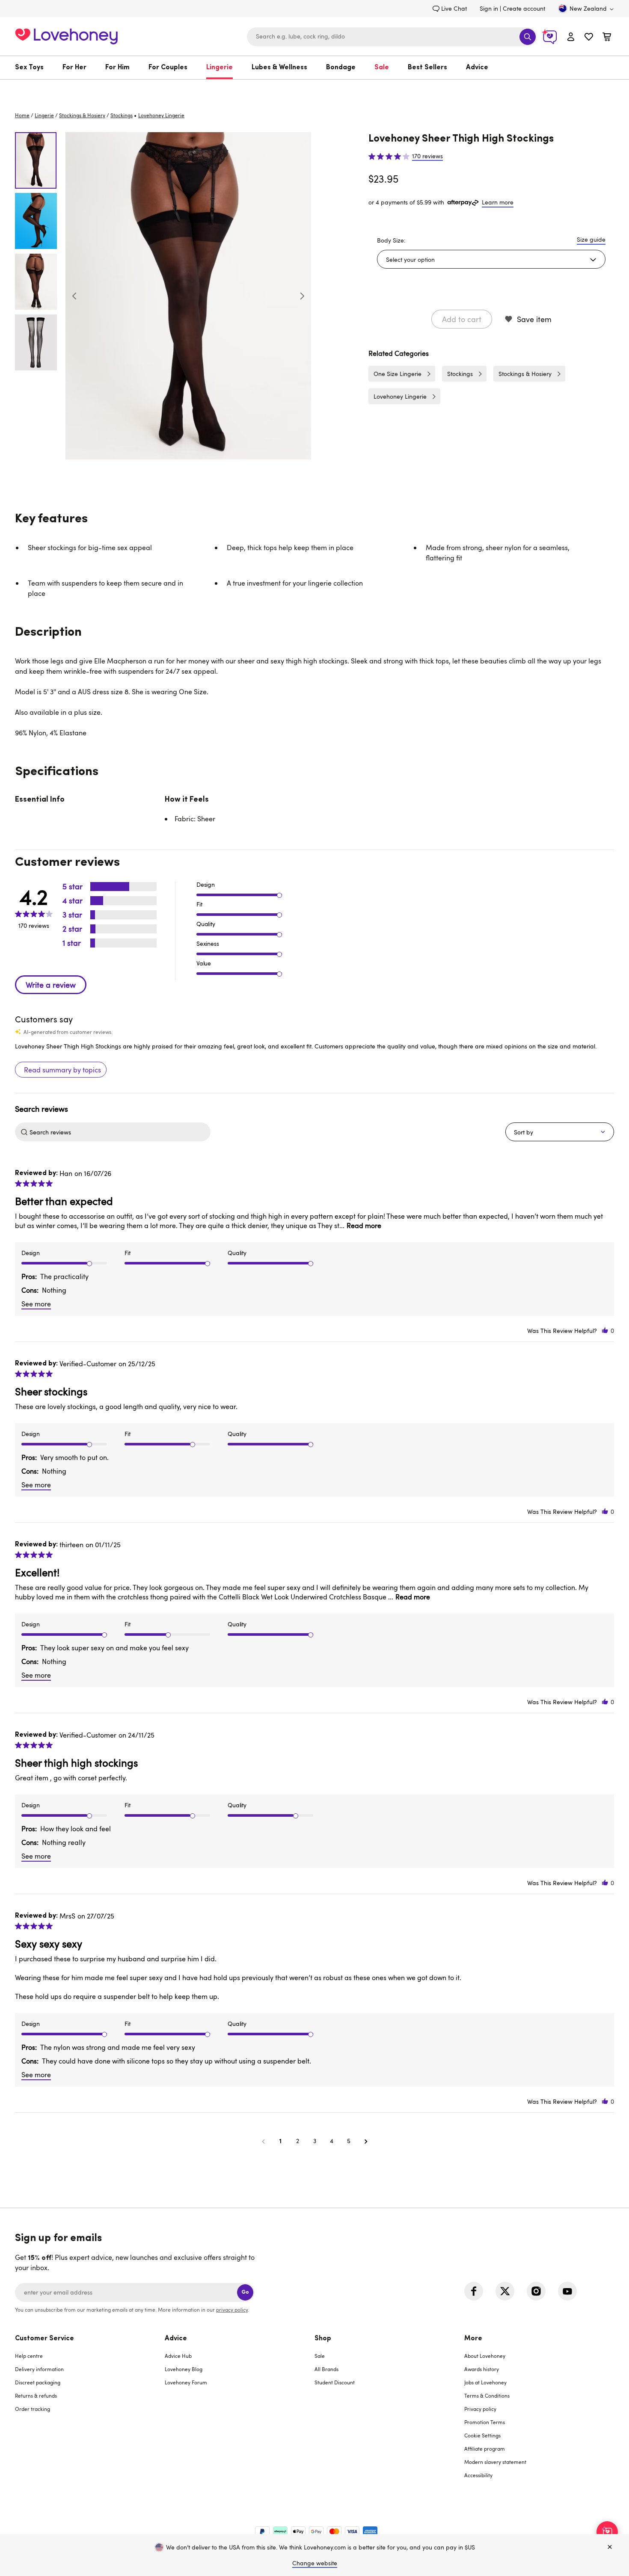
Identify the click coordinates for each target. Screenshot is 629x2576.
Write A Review (51, 985)
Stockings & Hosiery (82, 115)
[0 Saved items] (589, 38)
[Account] (571, 37)
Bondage (341, 68)
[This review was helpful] (605, 1331)
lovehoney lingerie (161, 115)
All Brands (326, 2369)
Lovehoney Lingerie (400, 396)
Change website (315, 2563)
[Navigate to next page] (366, 2141)
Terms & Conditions (487, 2395)
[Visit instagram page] (536, 2291)
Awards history (482, 2369)
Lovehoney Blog (184, 2369)
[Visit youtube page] (567, 2291)
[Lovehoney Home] (66, 35)
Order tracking (33, 2409)
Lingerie (220, 68)
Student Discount (335, 2382)
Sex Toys (29, 68)
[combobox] (392, 37)
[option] (188, 296)
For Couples (168, 68)
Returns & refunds (36, 2395)
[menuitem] (34, 68)
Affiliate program (485, 2449)
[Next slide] (302, 296)
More (473, 2339)
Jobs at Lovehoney (485, 2382)
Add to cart (462, 319)
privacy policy (232, 2310)
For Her (74, 68)
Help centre (29, 2356)
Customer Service (45, 2339)
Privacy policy (480, 2409)
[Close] (610, 2547)
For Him (117, 68)
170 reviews (427, 156)
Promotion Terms (485, 2422)
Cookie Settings (482, 2435)
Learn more (498, 202)
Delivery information (39, 2369)
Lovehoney (315, 88)
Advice (477, 68)
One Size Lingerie (398, 374)
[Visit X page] (505, 2291)
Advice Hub (178, 2356)
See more (36, 1304)
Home (22, 115)
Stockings (122, 115)
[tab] (90, 2412)
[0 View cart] (607, 38)
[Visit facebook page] (474, 2291)
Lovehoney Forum (186, 2382)
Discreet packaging (38, 2382)
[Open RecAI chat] (607, 2532)
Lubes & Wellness (279, 68)
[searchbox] (119, 1132)
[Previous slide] (74, 296)
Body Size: (391, 240)
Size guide (591, 239)
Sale (382, 68)
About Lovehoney (485, 2356)
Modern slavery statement (495, 2462)
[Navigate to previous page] (263, 2141)
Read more (364, 1226)
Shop (323, 2339)
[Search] (528, 37)
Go (245, 2292)
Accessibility (478, 2475)
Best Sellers (427, 68)
